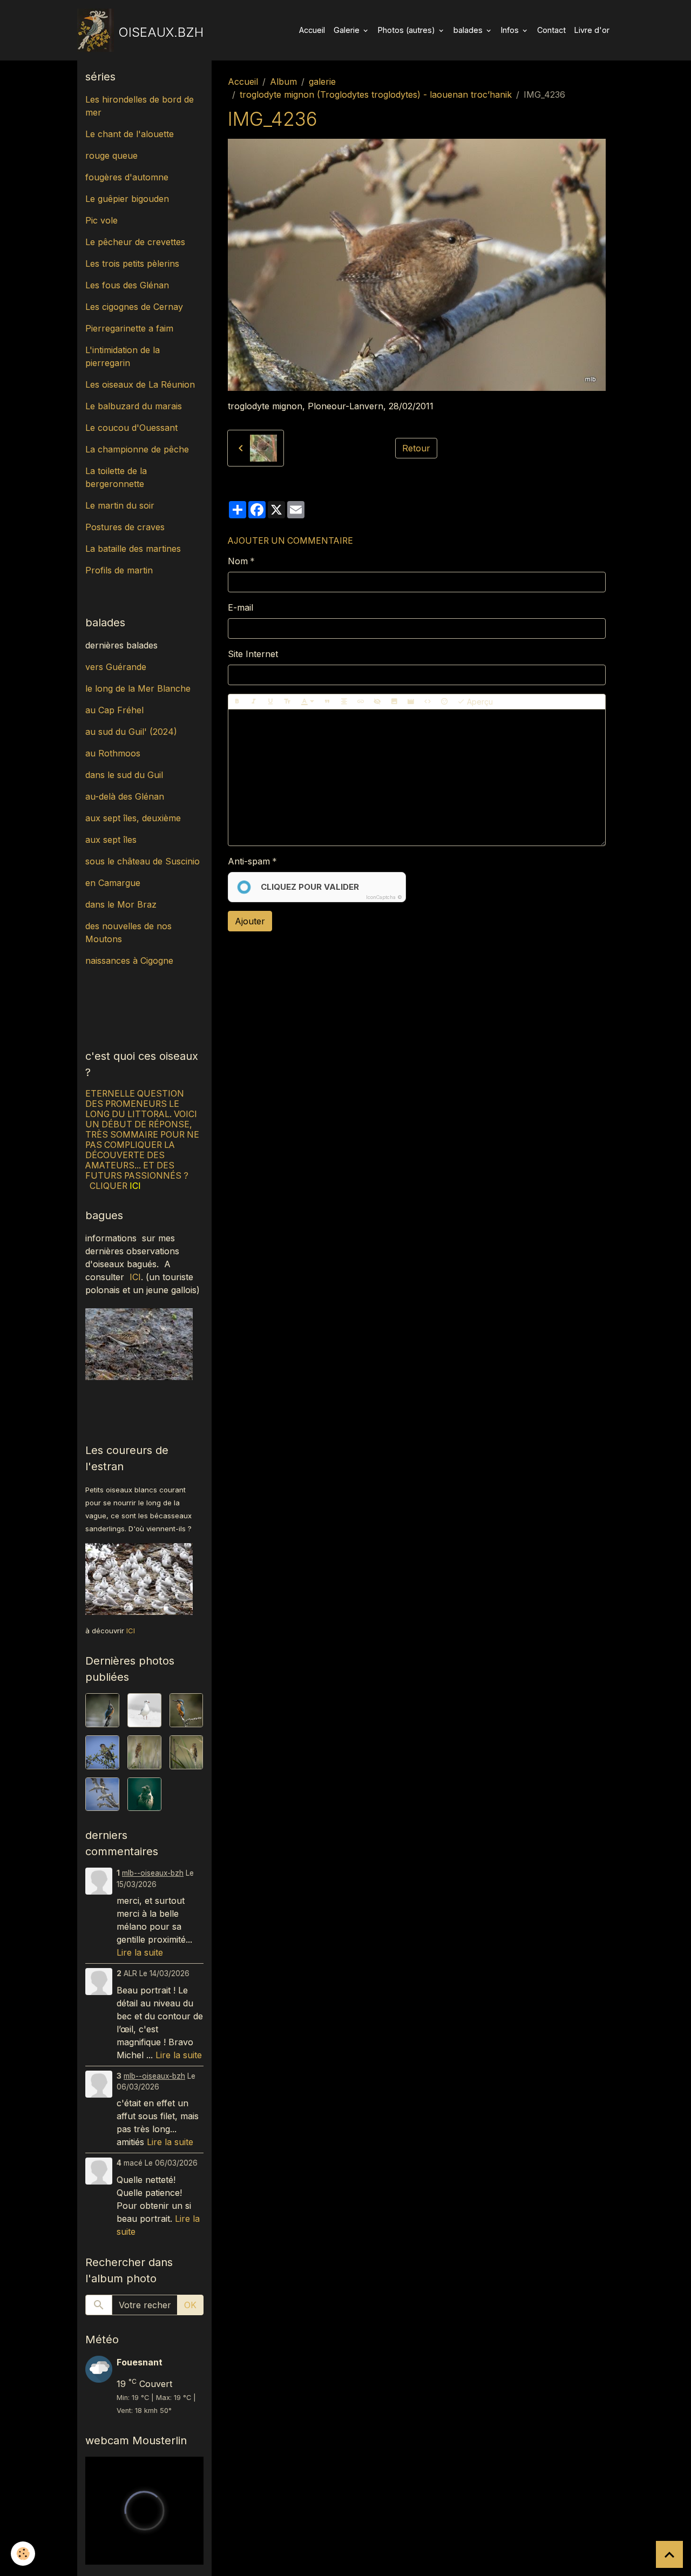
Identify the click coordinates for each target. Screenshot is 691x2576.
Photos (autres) (408, 30)
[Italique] (254, 702)
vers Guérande (116, 667)
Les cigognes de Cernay (134, 307)
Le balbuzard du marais (134, 406)
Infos (511, 30)
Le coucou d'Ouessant (131, 428)
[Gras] (237, 702)
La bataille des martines (133, 549)
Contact (551, 30)
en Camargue (114, 883)
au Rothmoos (113, 753)
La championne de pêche (137, 449)
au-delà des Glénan (125, 796)
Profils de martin (119, 570)
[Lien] (361, 702)
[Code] (428, 702)
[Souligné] (270, 702)
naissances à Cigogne (129, 961)
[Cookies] (23, 2554)
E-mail (241, 607)
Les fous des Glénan (127, 285)
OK (190, 2305)
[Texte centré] (344, 702)
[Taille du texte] (287, 702)
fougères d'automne (127, 177)
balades (469, 30)
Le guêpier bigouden (127, 199)
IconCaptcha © (384, 897)
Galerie (348, 30)
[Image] (394, 702)
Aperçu (479, 702)
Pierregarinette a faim (129, 328)
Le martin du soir (120, 505)
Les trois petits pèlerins (132, 263)
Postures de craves (125, 527)
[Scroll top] (669, 2554)
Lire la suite (140, 1952)
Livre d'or (592, 30)
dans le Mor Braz (121, 904)
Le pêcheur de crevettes (135, 242)
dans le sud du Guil (124, 775)
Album (283, 82)
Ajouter (250, 921)
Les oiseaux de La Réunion (140, 384)
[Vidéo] (411, 702)
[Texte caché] (377, 702)
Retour (416, 448)
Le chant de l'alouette (130, 134)
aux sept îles (111, 840)
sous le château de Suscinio (143, 861)
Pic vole (103, 220)
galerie (322, 82)
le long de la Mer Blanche (138, 688)
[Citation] (327, 702)
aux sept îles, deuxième (133, 818)
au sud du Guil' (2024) (131, 732)
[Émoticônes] (444, 702)
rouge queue (111, 155)
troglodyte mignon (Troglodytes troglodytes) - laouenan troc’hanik (376, 94)
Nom (238, 561)
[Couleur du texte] (308, 702)
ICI (135, 1277)
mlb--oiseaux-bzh (153, 1873)
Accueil (312, 30)
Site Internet (253, 654)
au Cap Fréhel (114, 710)
